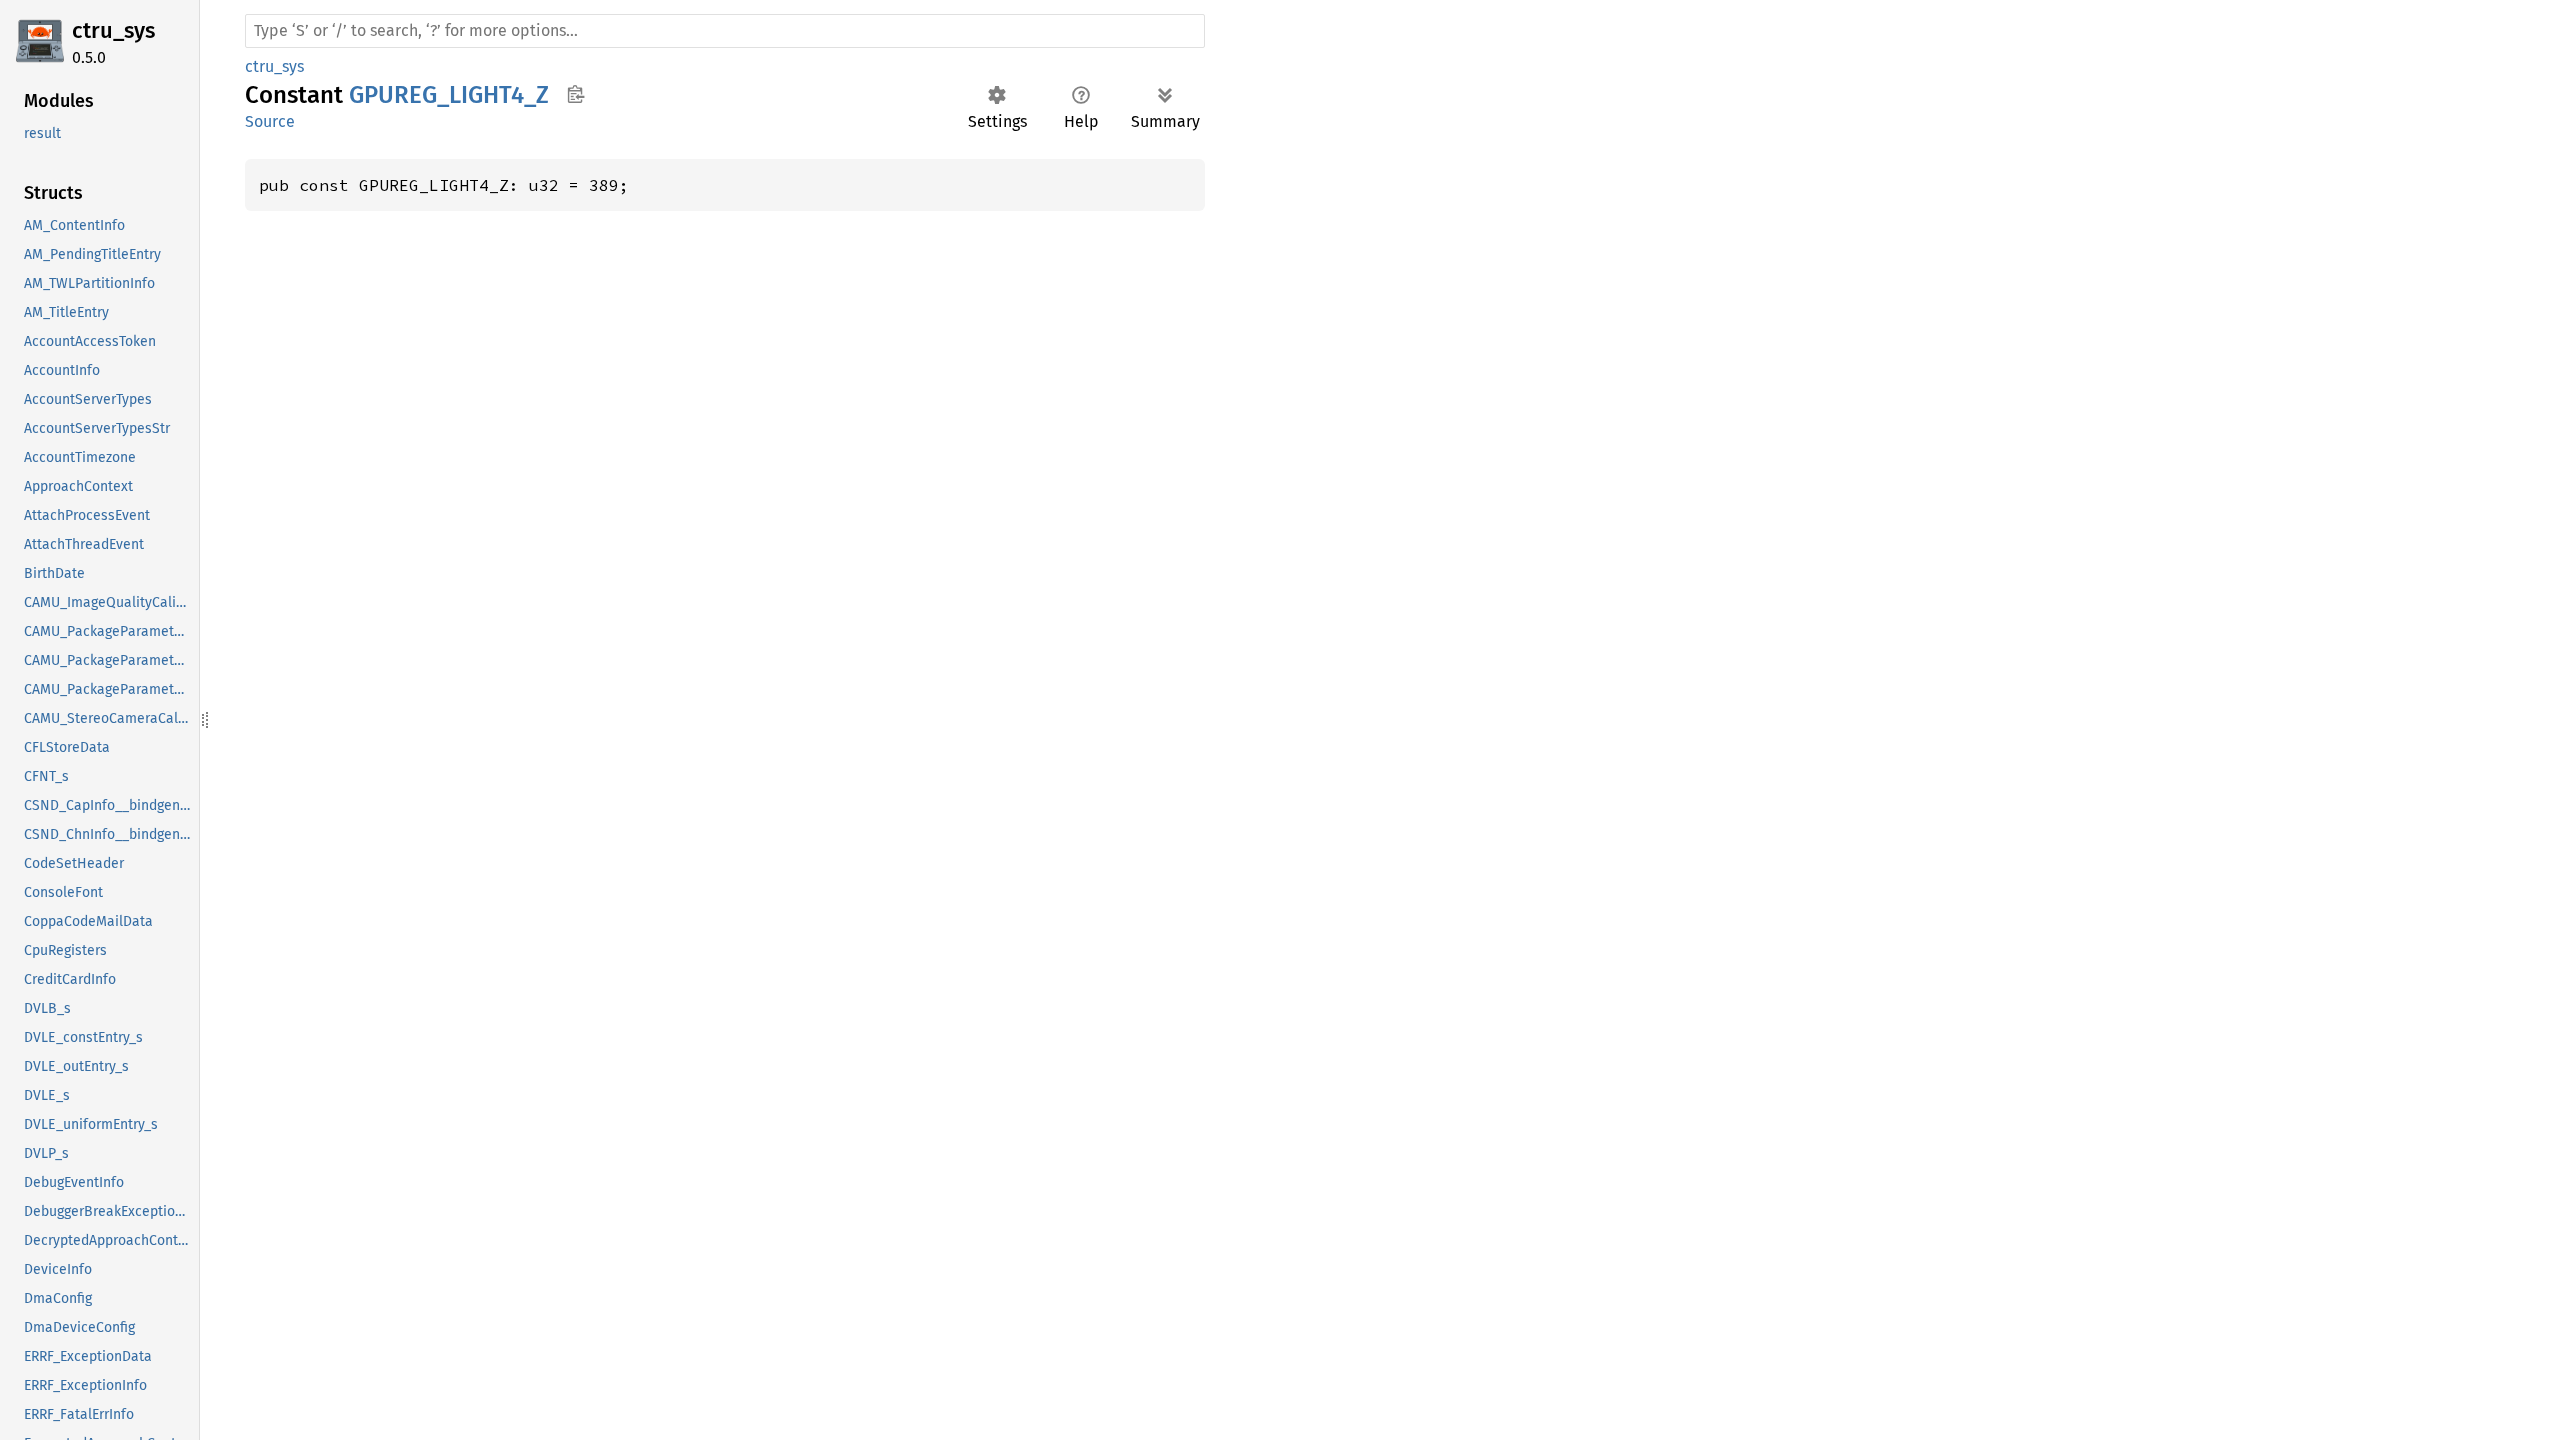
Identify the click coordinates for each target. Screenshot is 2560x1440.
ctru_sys (113, 30)
